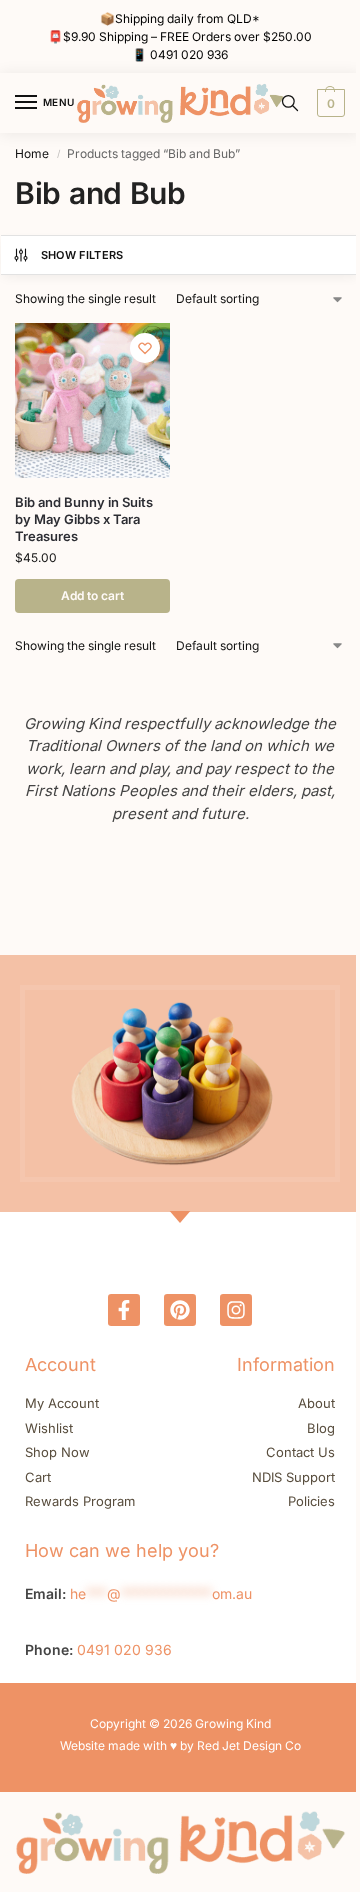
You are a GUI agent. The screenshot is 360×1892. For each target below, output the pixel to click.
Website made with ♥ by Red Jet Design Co (180, 1745)
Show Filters (82, 255)
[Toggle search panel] (290, 103)
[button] (328, 103)
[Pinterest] (180, 1310)
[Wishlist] (145, 348)
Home (32, 153)
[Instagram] (236, 1310)
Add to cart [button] (92, 595)
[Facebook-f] (124, 1310)
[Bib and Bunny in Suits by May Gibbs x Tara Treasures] (92, 400)
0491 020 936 (189, 54)
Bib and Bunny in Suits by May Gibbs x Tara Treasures (84, 519)
